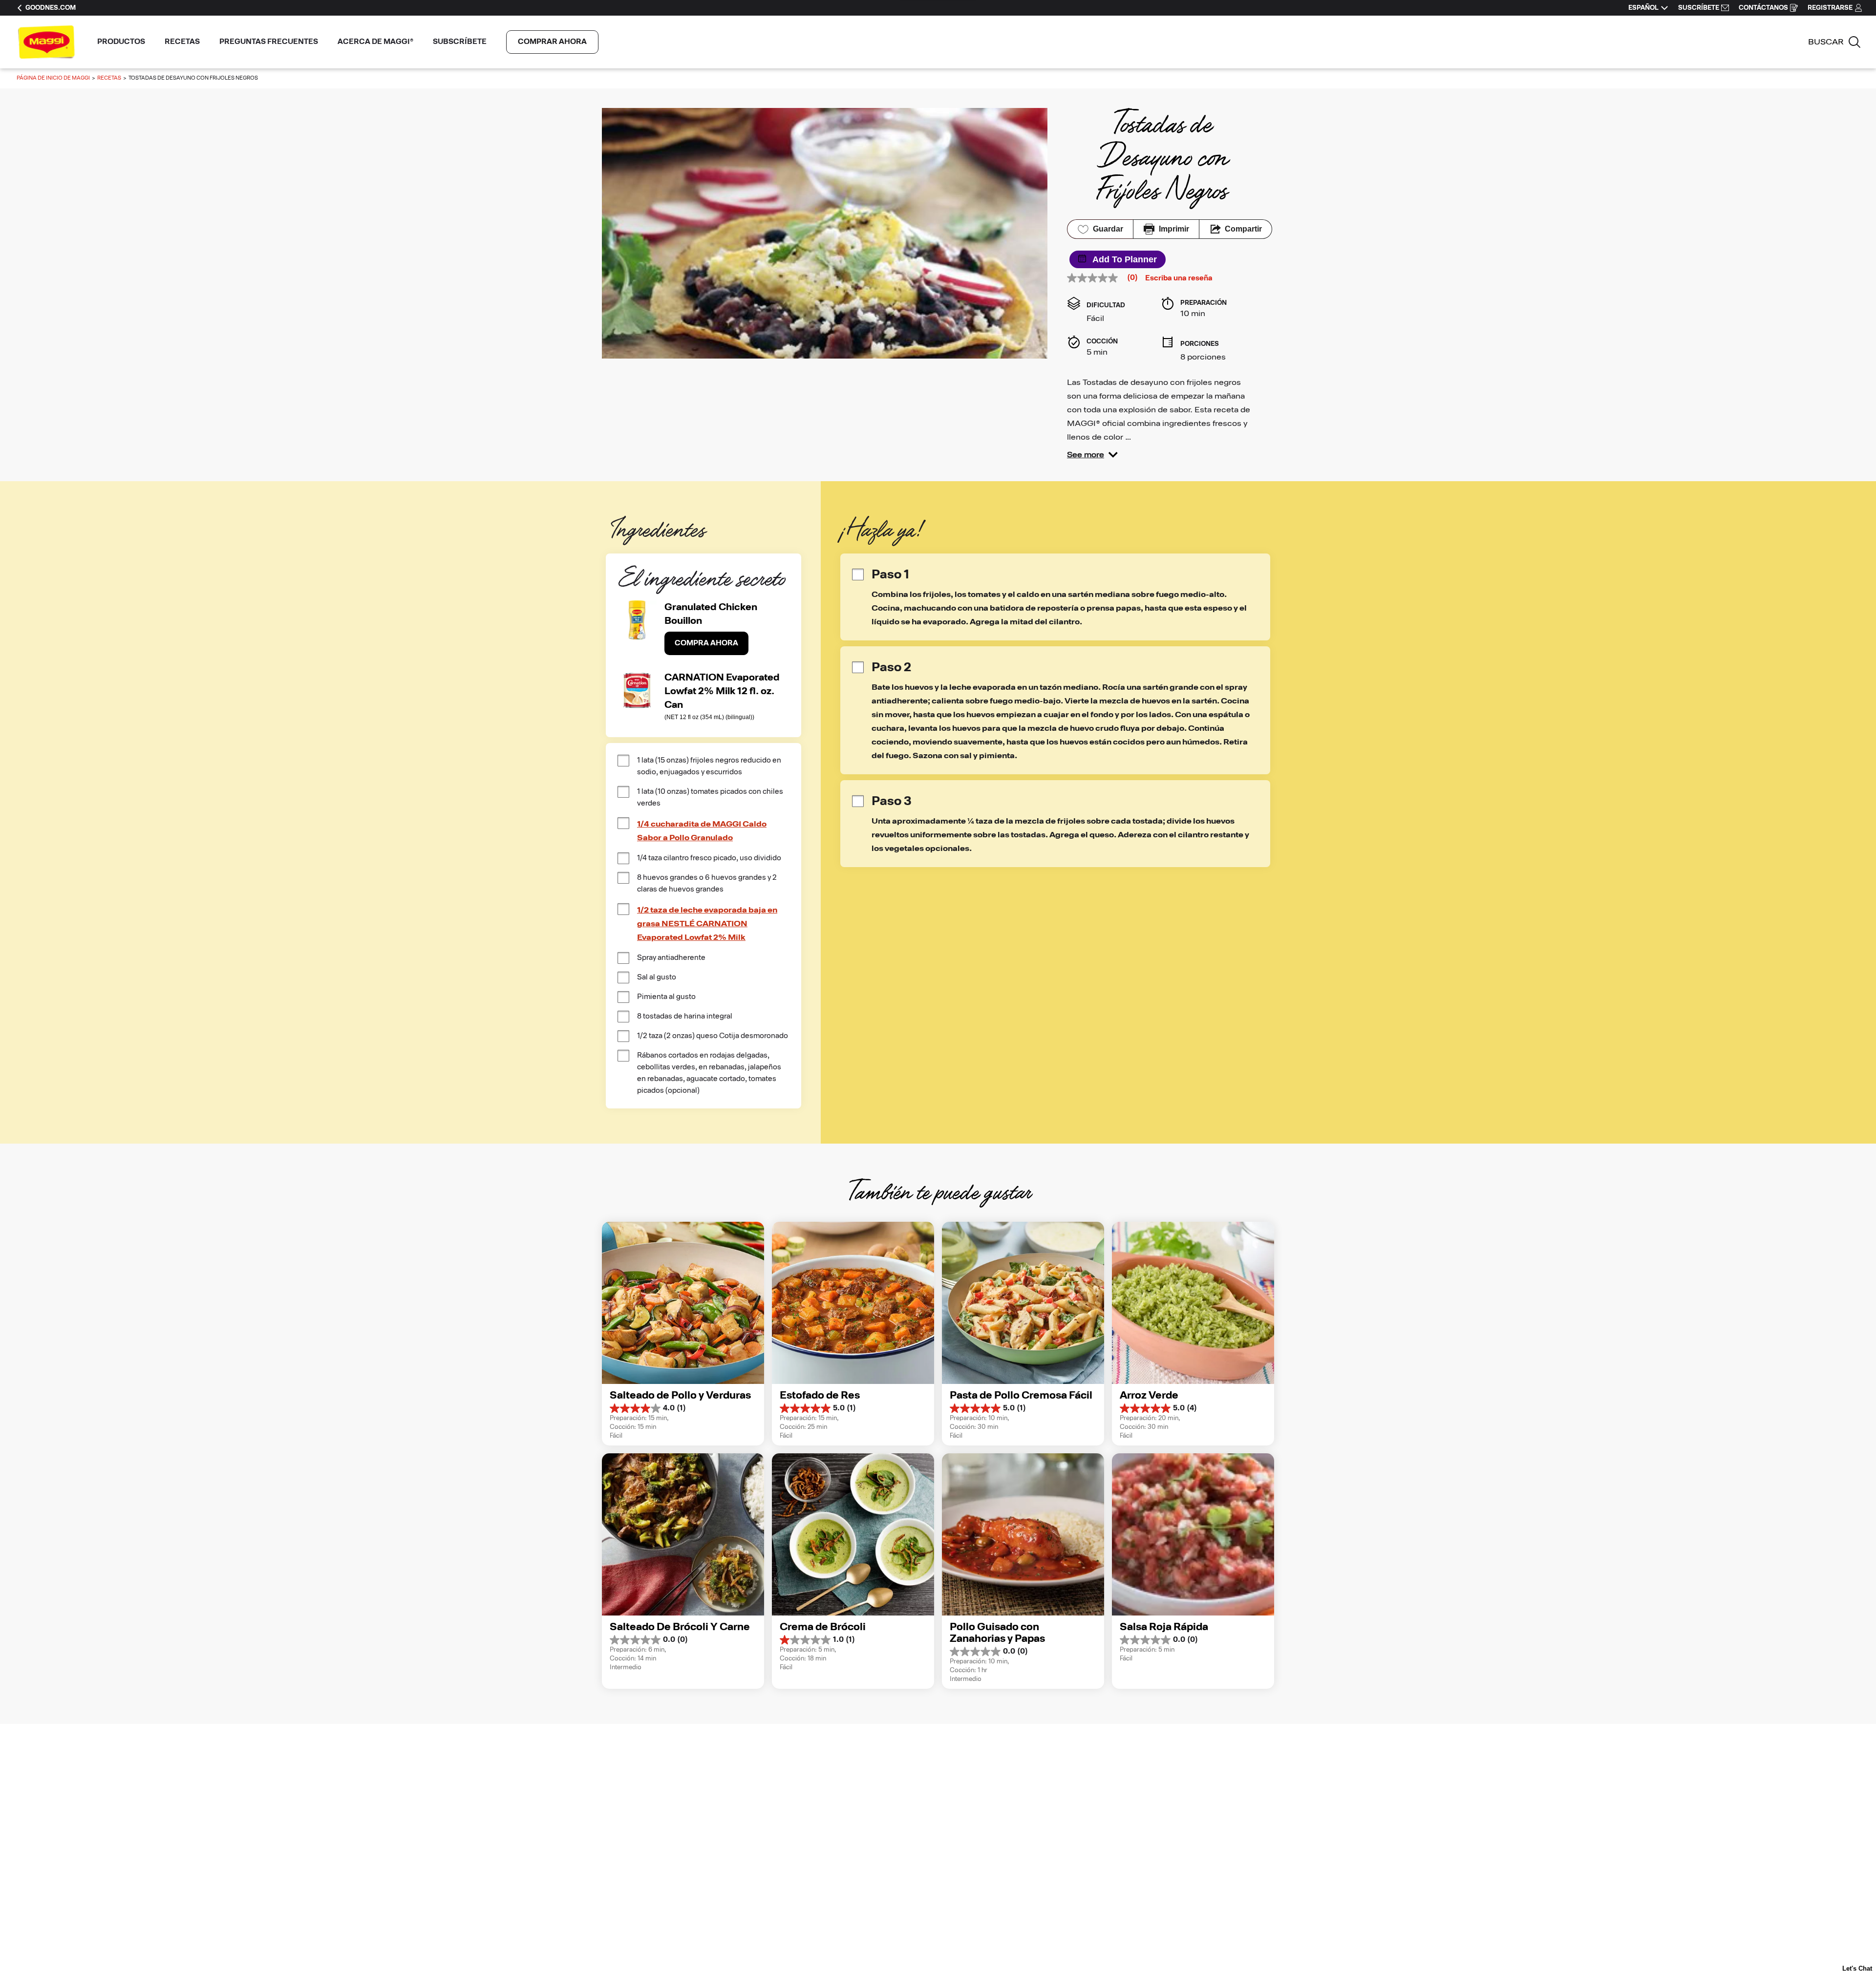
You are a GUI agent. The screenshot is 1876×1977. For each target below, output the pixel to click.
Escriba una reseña (1179, 278)
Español (1643, 8)
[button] (1092, 455)
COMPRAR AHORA (552, 42)
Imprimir (1174, 229)
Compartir (1243, 229)
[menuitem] (121, 42)
